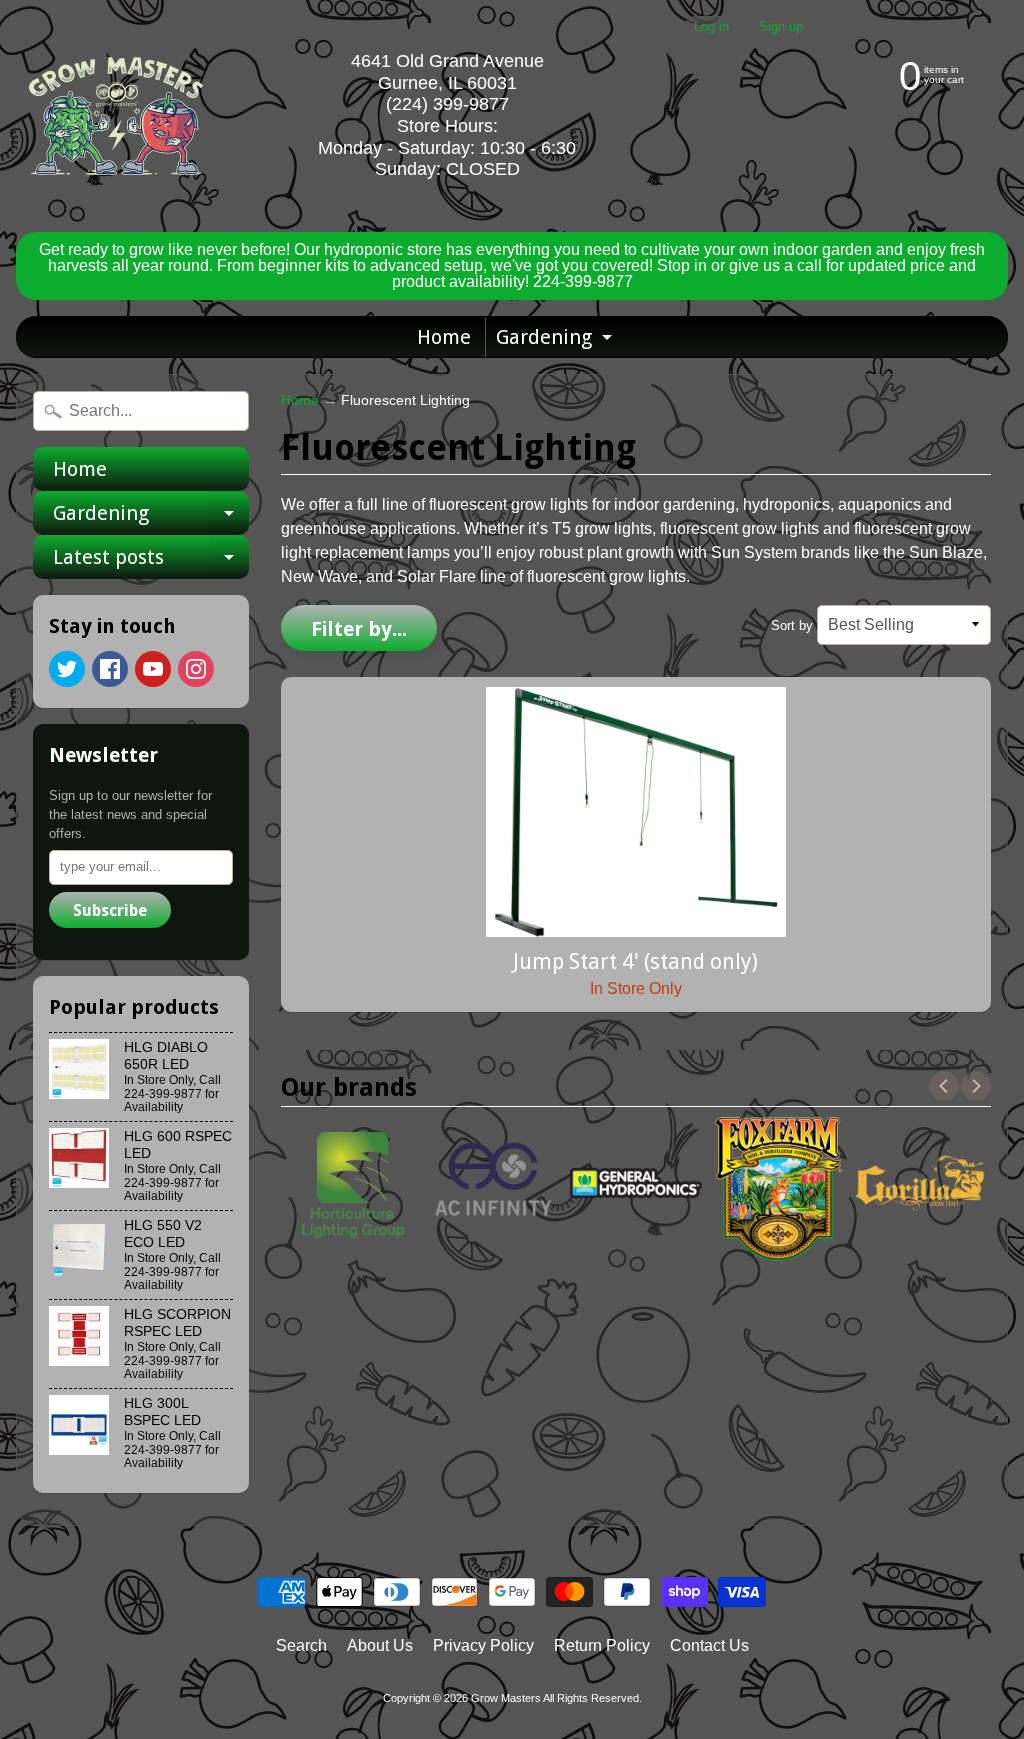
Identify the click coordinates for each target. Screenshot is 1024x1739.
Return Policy (602, 1645)
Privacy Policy (483, 1645)
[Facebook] (110, 669)
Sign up (781, 27)
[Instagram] (196, 669)
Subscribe (110, 910)
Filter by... (359, 629)
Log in (711, 27)
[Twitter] (67, 669)
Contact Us (709, 1645)
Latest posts (151, 562)
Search (301, 1645)
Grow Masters (506, 1698)
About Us (380, 1645)
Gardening (556, 341)
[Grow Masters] (116, 116)
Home (444, 337)
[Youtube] (153, 669)
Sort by (792, 625)
